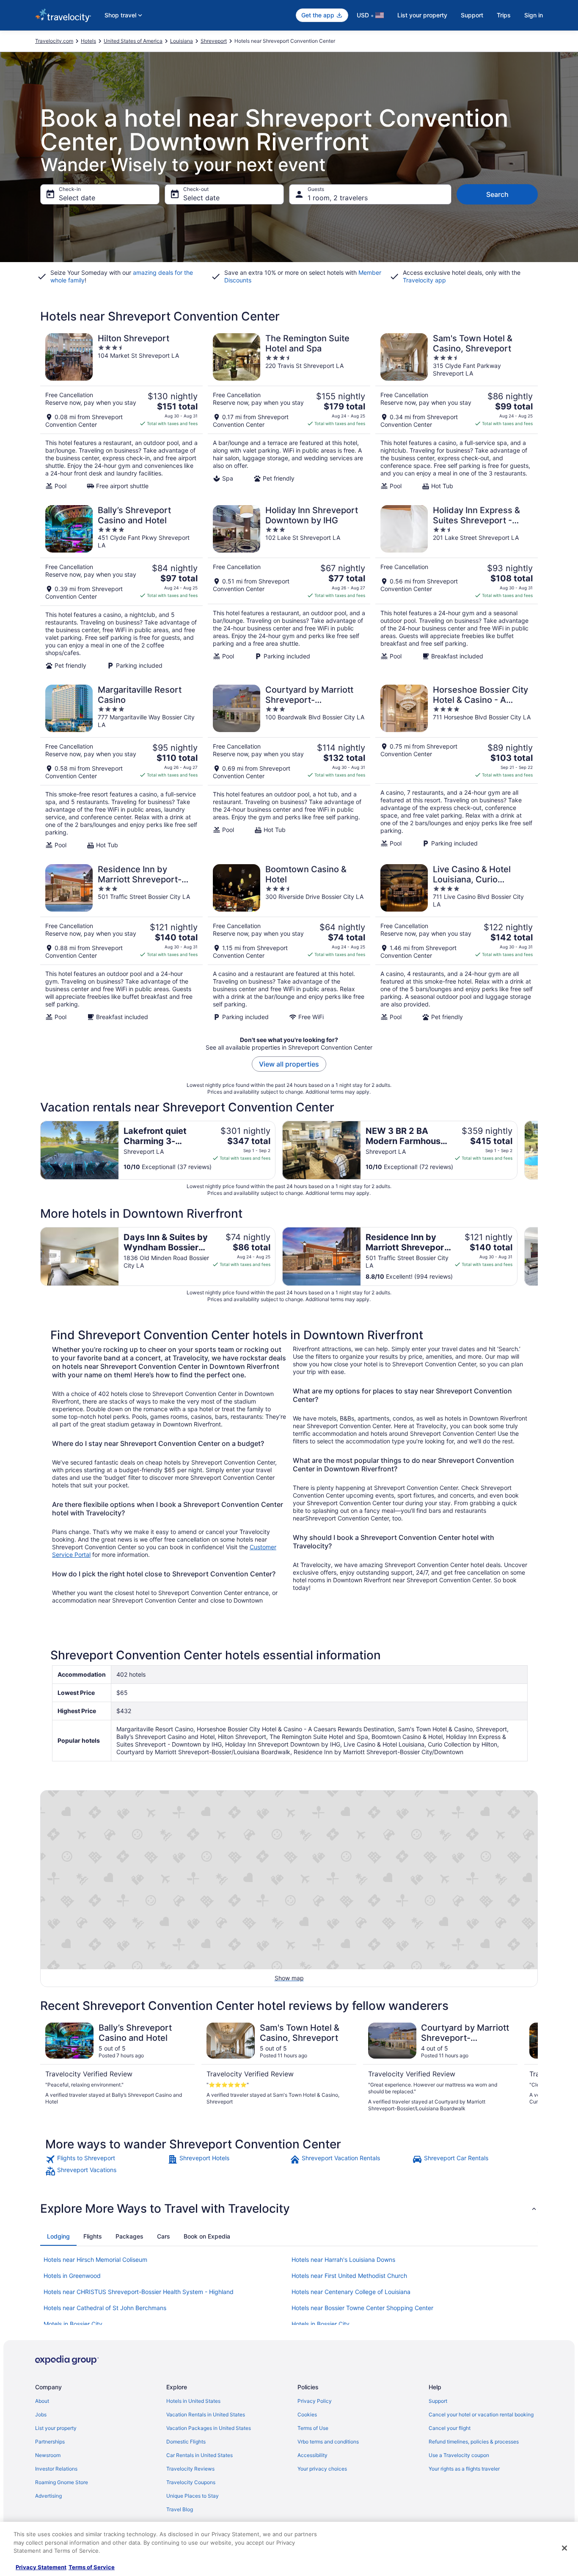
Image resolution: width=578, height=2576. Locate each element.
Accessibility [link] (312, 2455)
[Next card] (538, 1150)
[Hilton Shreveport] (121, 412)
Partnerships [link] (50, 2442)
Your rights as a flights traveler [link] (464, 2469)
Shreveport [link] (214, 41)
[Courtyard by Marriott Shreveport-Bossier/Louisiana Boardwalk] (289, 767)
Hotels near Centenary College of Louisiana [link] (351, 2292)
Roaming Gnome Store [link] (62, 2482)
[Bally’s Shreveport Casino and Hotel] (121, 587)
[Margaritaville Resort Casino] (121, 767)
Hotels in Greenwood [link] (72, 2276)
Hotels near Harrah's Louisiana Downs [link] (343, 2260)
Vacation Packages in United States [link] (209, 2428)
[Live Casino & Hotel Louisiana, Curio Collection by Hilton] (457, 943)
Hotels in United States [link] (193, 2401)
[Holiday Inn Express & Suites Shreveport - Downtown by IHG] (457, 587)
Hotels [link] (88, 41)
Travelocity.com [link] (54, 41)
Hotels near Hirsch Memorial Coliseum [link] (95, 2260)
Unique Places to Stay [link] (193, 2496)
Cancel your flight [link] (450, 2428)
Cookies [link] (307, 2414)
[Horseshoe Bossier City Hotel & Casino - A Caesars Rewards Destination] (457, 767)
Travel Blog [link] (180, 2509)
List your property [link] (56, 2428)
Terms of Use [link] (313, 2428)
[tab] (58, 2236)
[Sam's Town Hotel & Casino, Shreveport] (457, 412)
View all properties (289, 1064)
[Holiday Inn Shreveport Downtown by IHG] (289, 587)
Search (497, 194)
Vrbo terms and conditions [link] (328, 2442)
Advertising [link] (48, 2496)
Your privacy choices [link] (322, 2469)
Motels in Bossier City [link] (73, 2324)
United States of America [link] (133, 41)
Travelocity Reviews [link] (190, 2469)
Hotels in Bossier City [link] (321, 2324)
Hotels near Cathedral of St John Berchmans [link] (105, 2308)
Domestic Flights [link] (186, 2442)
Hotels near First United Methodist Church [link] (349, 2276)
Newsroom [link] (48, 2455)
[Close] (564, 2548)
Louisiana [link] (182, 41)
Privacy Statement (41, 2567)
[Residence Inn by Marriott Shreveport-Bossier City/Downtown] (121, 943)
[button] (289, 2208)
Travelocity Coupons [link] (191, 2482)
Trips (504, 15)
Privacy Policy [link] (315, 2401)
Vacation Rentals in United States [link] (206, 2414)
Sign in (534, 15)
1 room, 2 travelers (338, 198)
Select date (77, 198)
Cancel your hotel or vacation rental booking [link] (481, 2414)
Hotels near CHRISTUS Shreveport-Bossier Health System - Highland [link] (139, 2292)
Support (472, 15)
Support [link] (438, 2401)
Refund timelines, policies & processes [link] (474, 2442)
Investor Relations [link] (56, 2469)
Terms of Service (92, 2567)
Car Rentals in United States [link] (200, 2455)
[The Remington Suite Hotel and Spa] (289, 412)
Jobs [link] (41, 2414)
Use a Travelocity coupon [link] (459, 2455)
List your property (422, 15)
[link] (106, 2159)
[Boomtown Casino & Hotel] (289, 943)
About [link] (42, 2401)
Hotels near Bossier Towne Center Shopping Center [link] (362, 2308)
